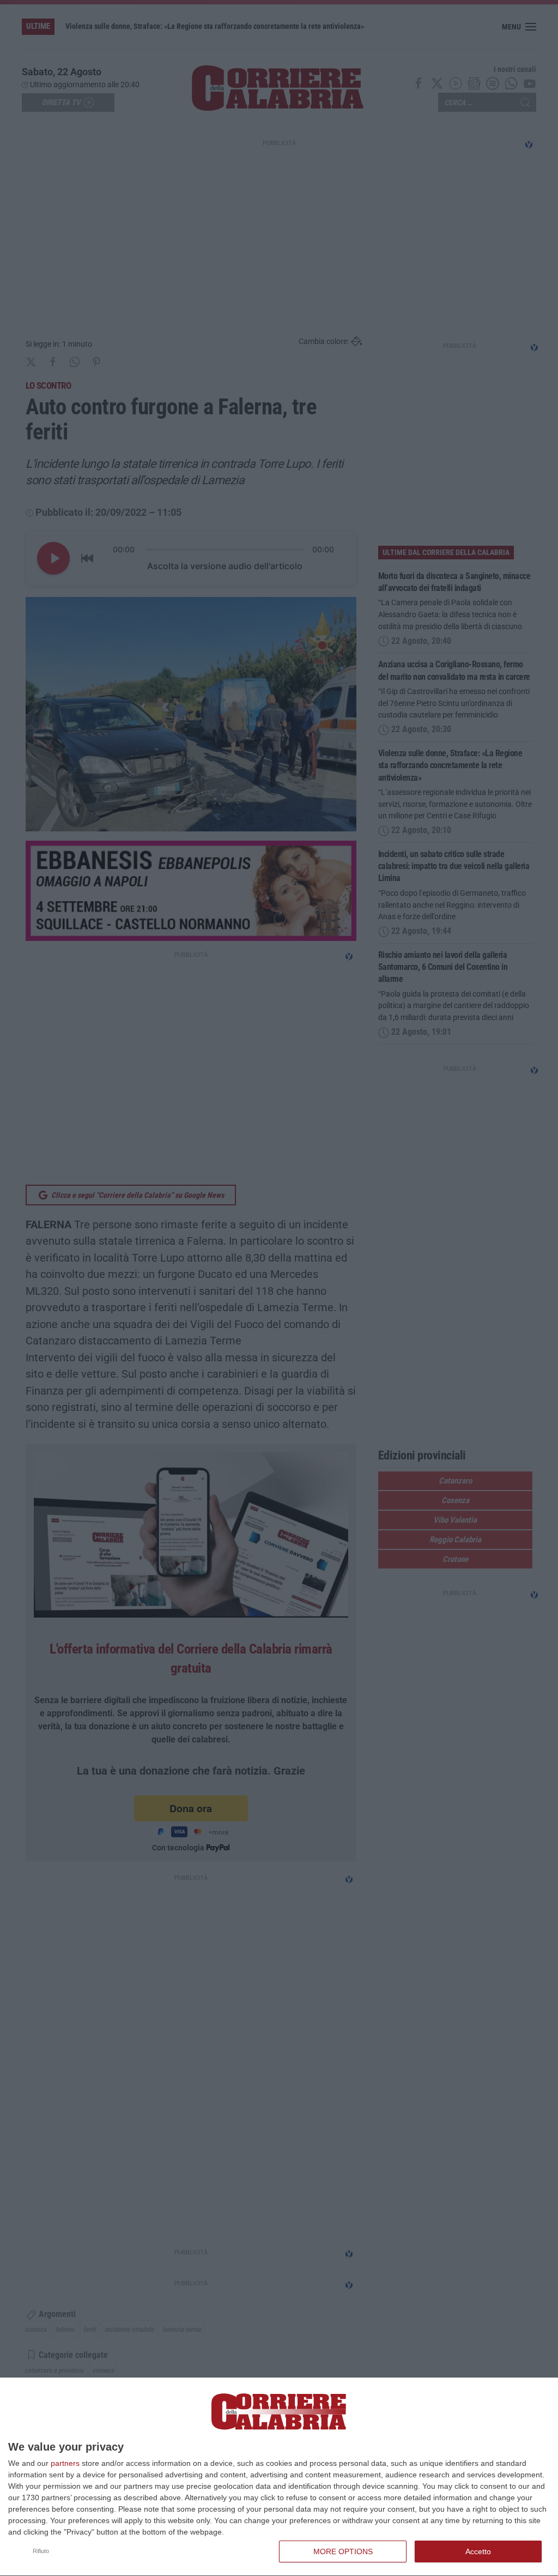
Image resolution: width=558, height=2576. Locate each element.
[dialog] (279, 2477)
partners (65, 2463)
